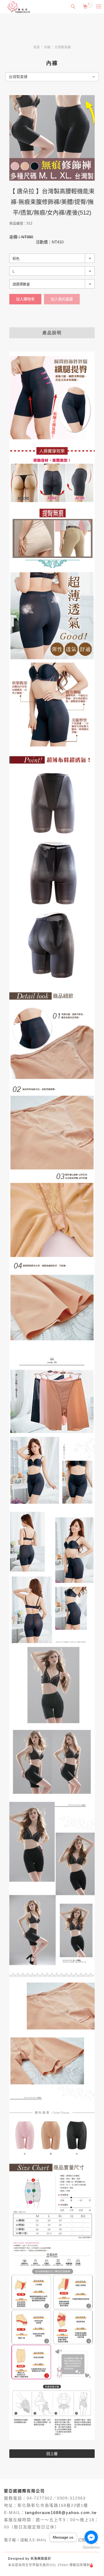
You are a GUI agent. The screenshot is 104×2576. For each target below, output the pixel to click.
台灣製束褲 (63, 47)
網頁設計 (44, 2559)
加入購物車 (25, 299)
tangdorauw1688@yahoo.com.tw (61, 2513)
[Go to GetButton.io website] (91, 2548)
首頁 (37, 47)
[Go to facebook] (91, 2537)
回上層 (52, 2454)
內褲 (47, 47)
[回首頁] (19, 7)
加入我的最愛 (62, 299)
